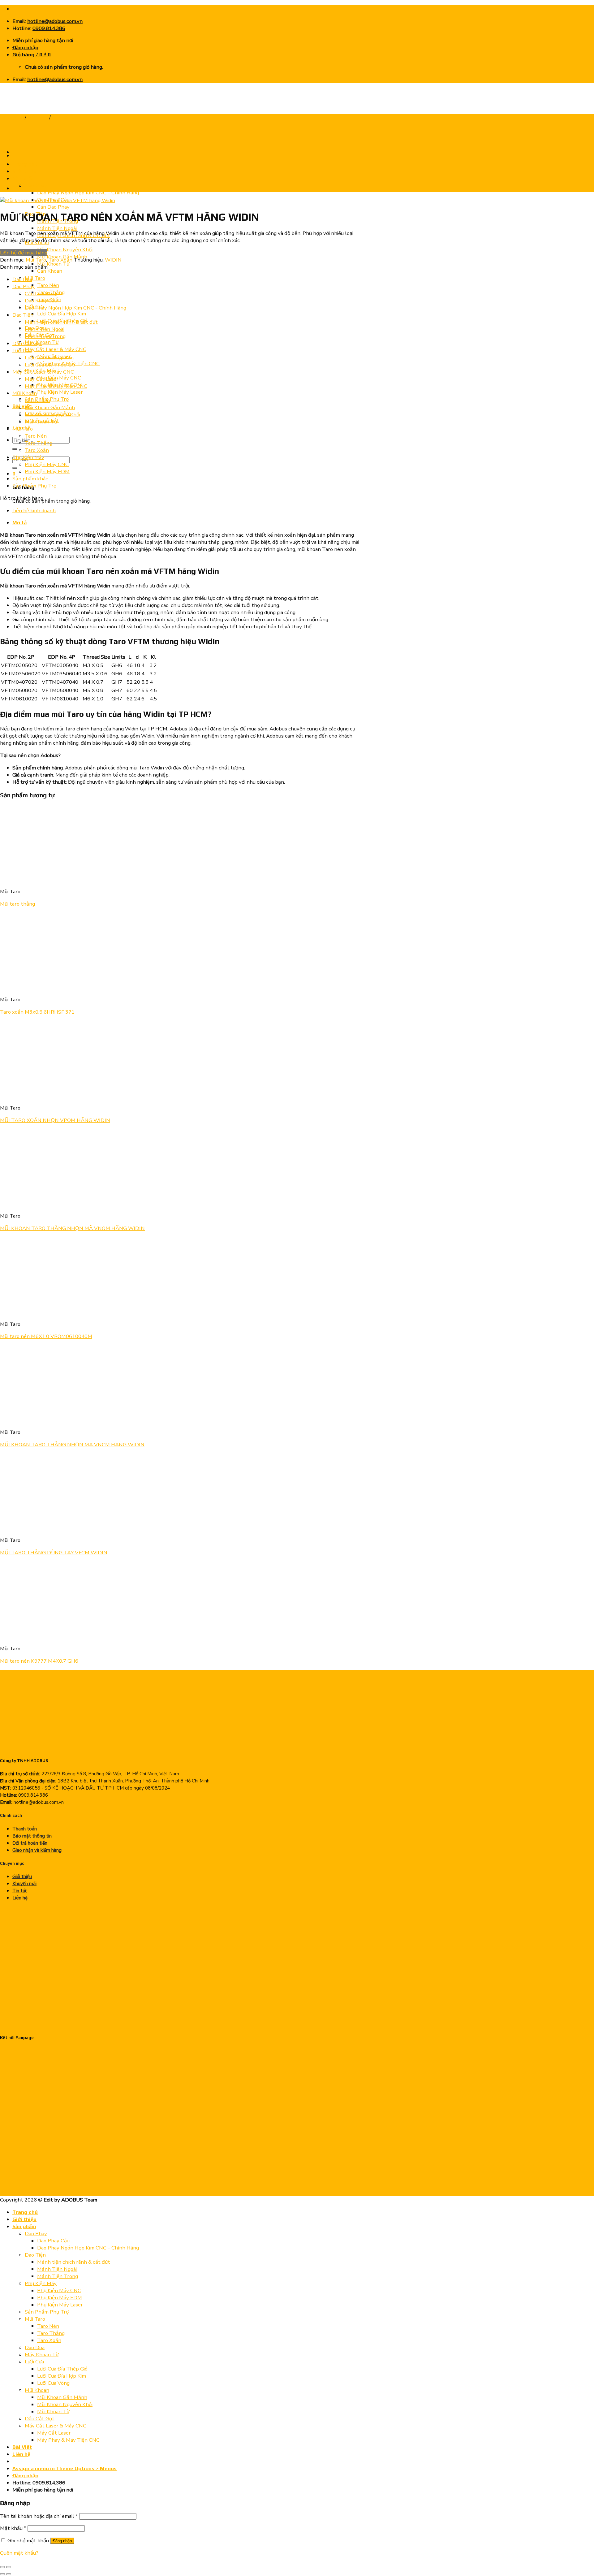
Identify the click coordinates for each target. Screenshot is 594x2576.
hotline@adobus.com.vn (55, 21)
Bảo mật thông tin (32, 1836)
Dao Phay (24, 286)
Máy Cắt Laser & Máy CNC (56, 349)
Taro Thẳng (39, 443)
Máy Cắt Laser (42, 379)
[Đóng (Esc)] (2, 2567)
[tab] (187, 523)
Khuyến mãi (24, 1884)
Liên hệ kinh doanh (34, 511)
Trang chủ (12, 117)
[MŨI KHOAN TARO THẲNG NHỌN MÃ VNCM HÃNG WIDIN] (28, 156)
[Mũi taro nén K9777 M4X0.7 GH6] (38, 1636)
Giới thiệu (22, 1877)
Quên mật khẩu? (19, 2553)
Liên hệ (20, 1898)
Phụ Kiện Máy (28, 457)
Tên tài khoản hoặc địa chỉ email (39, 2516)
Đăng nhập (62, 2541)
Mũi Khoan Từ (53, 264)
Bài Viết (22, 2447)
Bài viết (22, 406)
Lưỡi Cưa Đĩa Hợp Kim (62, 314)
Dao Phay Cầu (41, 301)
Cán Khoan (50, 271)
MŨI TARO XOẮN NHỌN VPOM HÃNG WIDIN (55, 1120)
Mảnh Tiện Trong (45, 336)
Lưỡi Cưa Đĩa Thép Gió (50, 365)
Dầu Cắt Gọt (27, 343)
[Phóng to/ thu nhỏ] (9, 2567)
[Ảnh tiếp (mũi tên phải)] (9, 2574)
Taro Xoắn (64, 117)
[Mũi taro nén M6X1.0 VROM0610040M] (38, 1312)
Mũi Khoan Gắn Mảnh (50, 407)
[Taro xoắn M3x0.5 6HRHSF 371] (38, 987)
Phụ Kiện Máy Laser (60, 392)
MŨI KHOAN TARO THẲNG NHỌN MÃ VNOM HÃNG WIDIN (72, 1228)
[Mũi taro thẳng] (76, 879)
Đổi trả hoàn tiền (30, 1843)
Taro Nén (48, 285)
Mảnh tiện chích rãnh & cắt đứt (61, 322)
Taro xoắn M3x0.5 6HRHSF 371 (37, 1012)
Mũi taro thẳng (17, 904)
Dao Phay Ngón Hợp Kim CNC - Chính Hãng (75, 308)
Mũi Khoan (25, 393)
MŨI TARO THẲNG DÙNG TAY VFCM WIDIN (54, 1553)
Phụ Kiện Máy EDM (47, 472)
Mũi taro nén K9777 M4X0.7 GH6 (39, 1661)
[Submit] (15, 449)
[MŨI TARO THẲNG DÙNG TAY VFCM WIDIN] (38, 1528)
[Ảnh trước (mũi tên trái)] (2, 2574)
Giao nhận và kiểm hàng (37, 1850)
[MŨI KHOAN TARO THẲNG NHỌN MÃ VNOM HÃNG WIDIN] (38, 1204)
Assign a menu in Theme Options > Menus (65, 2468)
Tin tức (20, 1891)
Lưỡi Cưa (22, 351)
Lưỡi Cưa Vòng (53, 2383)
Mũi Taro (35, 278)
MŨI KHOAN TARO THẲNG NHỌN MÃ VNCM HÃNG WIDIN (72, 1445)
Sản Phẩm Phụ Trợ (34, 486)
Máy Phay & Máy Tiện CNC (56, 386)
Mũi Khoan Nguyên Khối (65, 250)
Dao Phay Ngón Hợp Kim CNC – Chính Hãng (88, 193)
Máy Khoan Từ (42, 2355)
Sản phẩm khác (30, 479)
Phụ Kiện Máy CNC (59, 378)
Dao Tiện (23, 315)
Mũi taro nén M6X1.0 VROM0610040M (46, 1336)
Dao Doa (22, 279)
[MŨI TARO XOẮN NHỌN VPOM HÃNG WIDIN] (38, 1095)
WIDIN (113, 260)
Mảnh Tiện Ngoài (57, 228)
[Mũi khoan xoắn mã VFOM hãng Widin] (28, 188)
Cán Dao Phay (53, 207)
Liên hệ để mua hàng (24, 253)
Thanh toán (25, 1829)
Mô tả (19, 522)
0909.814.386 (49, 28)
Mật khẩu (13, 2528)
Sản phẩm (24, 2226)
